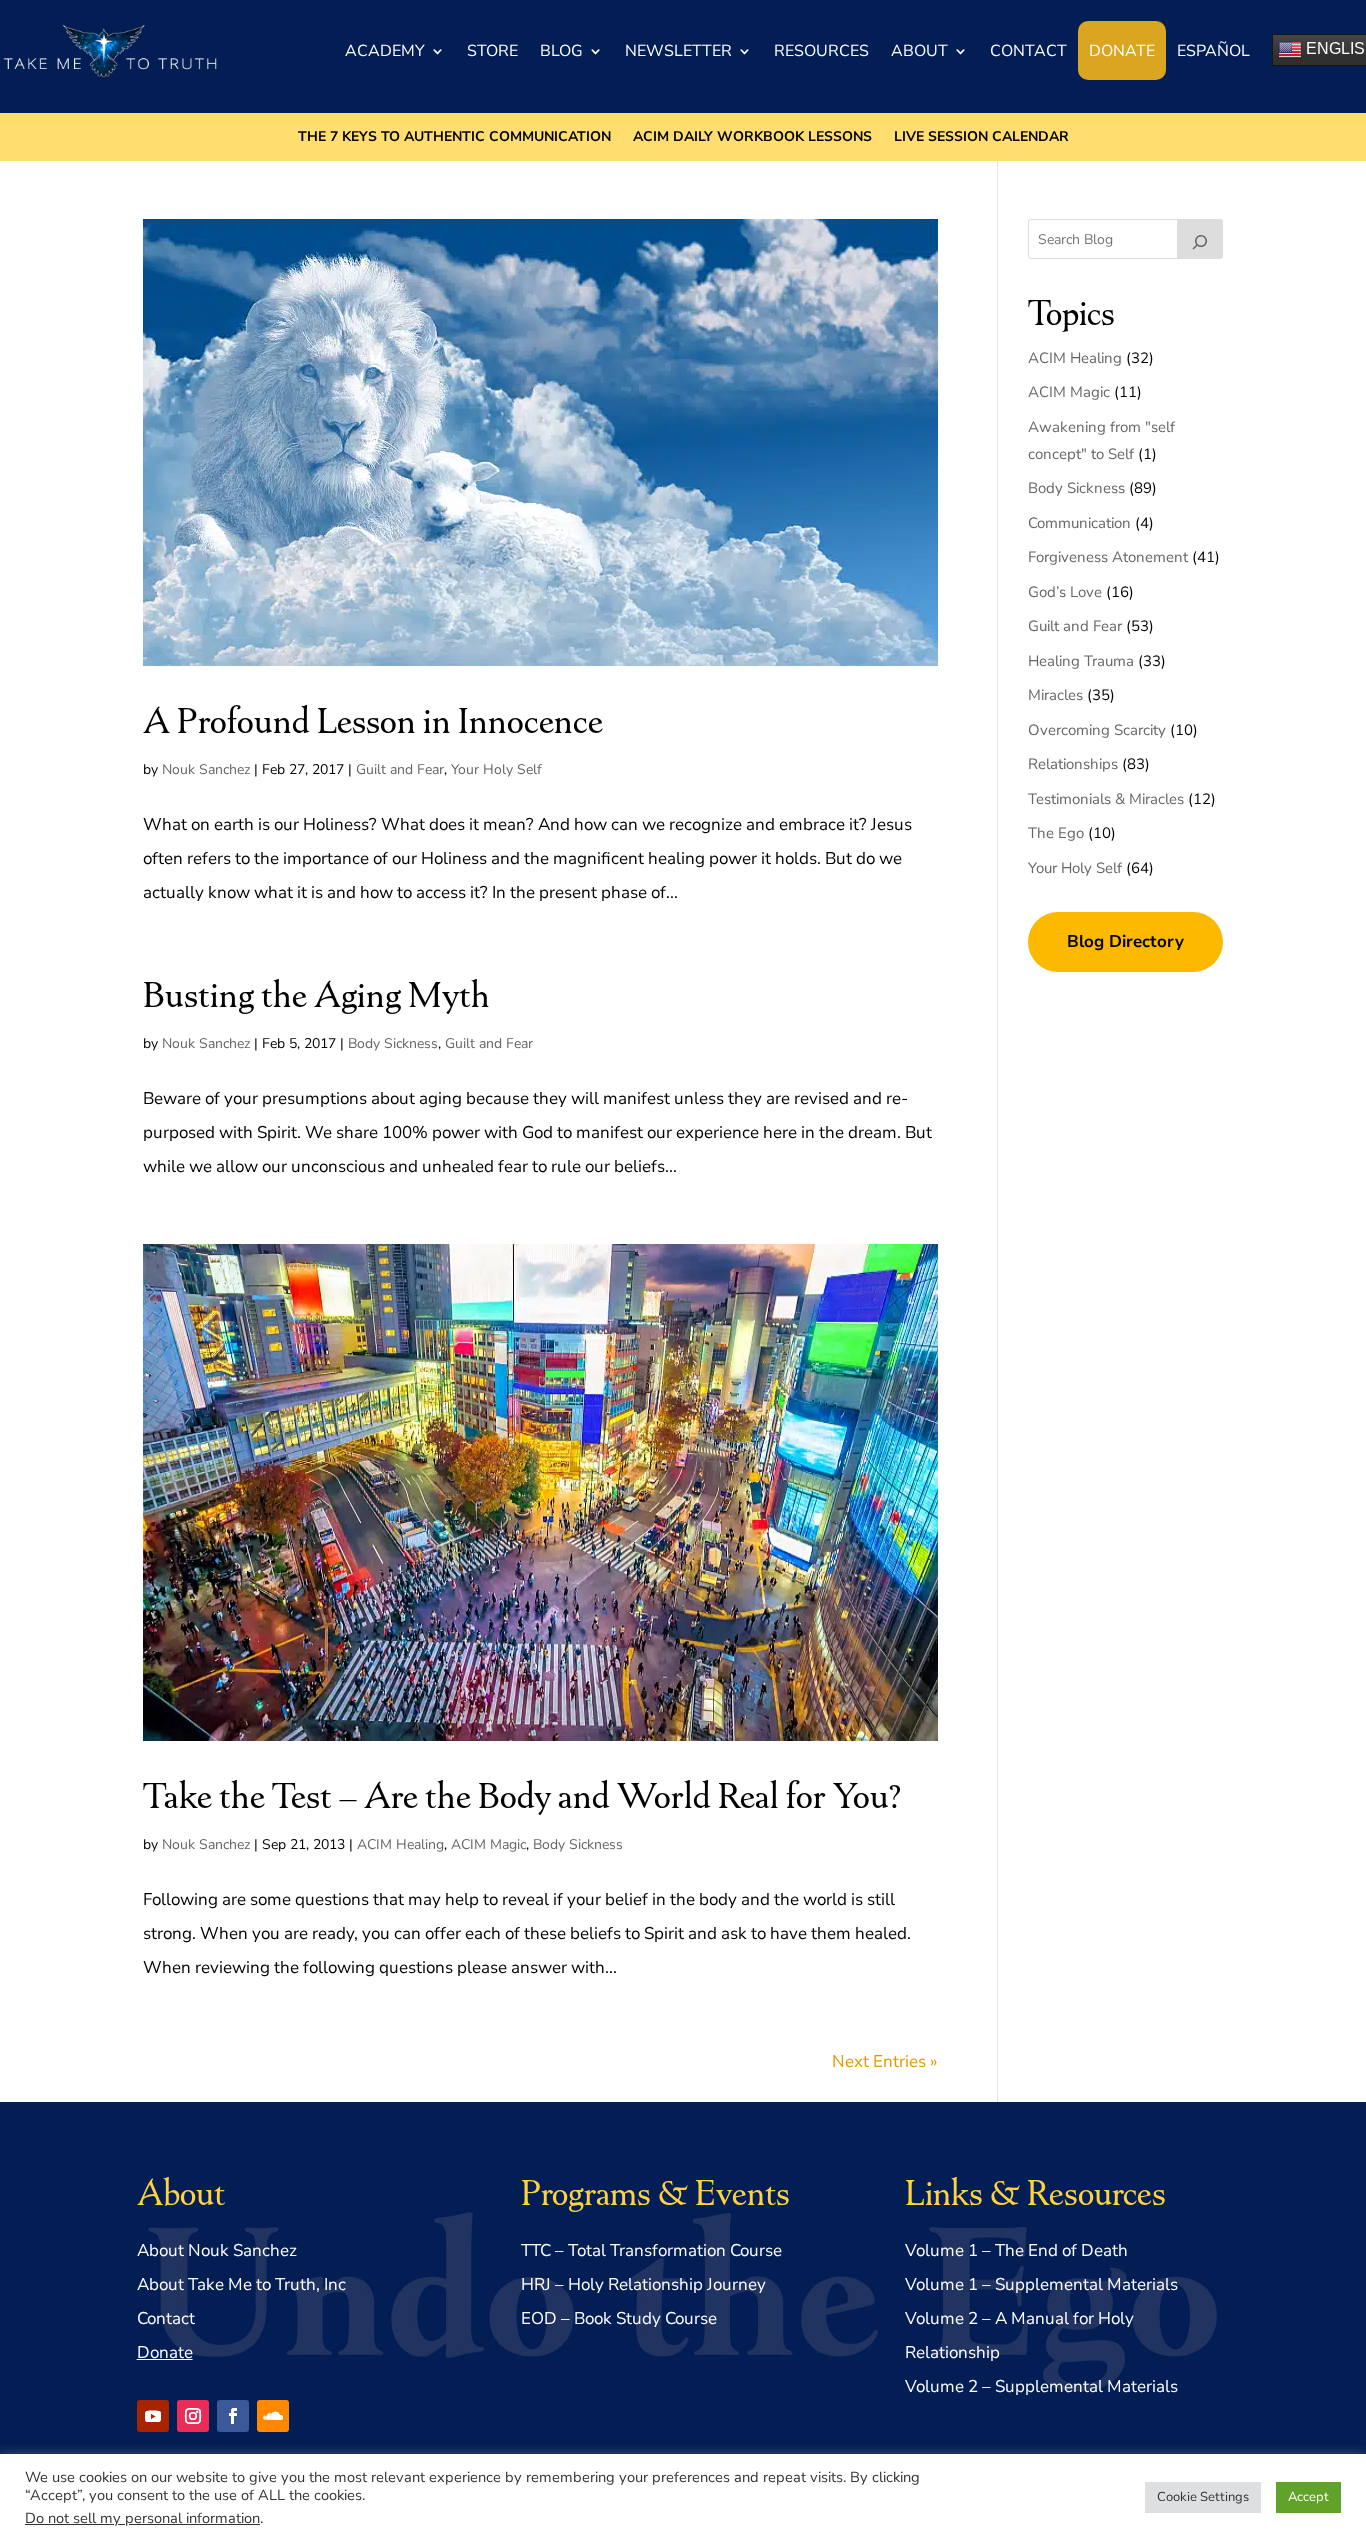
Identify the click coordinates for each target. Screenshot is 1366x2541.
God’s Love (1065, 592)
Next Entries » (885, 2061)
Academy (385, 51)
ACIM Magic (488, 1844)
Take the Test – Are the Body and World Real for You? (522, 1793)
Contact (1028, 51)
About (919, 51)
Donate (1122, 51)
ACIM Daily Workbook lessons (752, 138)
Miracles (1055, 695)
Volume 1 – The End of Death (1016, 2250)
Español (1213, 51)
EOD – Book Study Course (619, 2318)
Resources (821, 51)
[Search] (1200, 239)
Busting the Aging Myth (316, 992)
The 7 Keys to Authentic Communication (454, 138)
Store (492, 51)
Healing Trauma (1081, 661)
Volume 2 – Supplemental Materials (1041, 2386)
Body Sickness (393, 1043)
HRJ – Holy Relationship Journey (643, 2284)
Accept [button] (1308, 2497)
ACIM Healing (400, 1844)
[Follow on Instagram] (193, 2416)
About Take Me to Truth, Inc (241, 2284)
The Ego (1056, 833)
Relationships (1073, 764)
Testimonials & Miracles (1106, 799)
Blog (561, 51)
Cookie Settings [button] (1203, 2497)
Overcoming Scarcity (1097, 730)
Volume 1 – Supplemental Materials (1041, 2284)
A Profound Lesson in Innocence (373, 718)
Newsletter (678, 51)
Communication (1079, 523)
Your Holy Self (496, 769)
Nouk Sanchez (206, 769)
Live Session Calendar (981, 138)
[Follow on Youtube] (153, 2416)
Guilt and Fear (400, 769)
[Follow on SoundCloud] (273, 2416)
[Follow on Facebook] (233, 2416)
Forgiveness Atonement (1108, 557)
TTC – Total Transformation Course (651, 2250)
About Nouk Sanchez (217, 2250)
